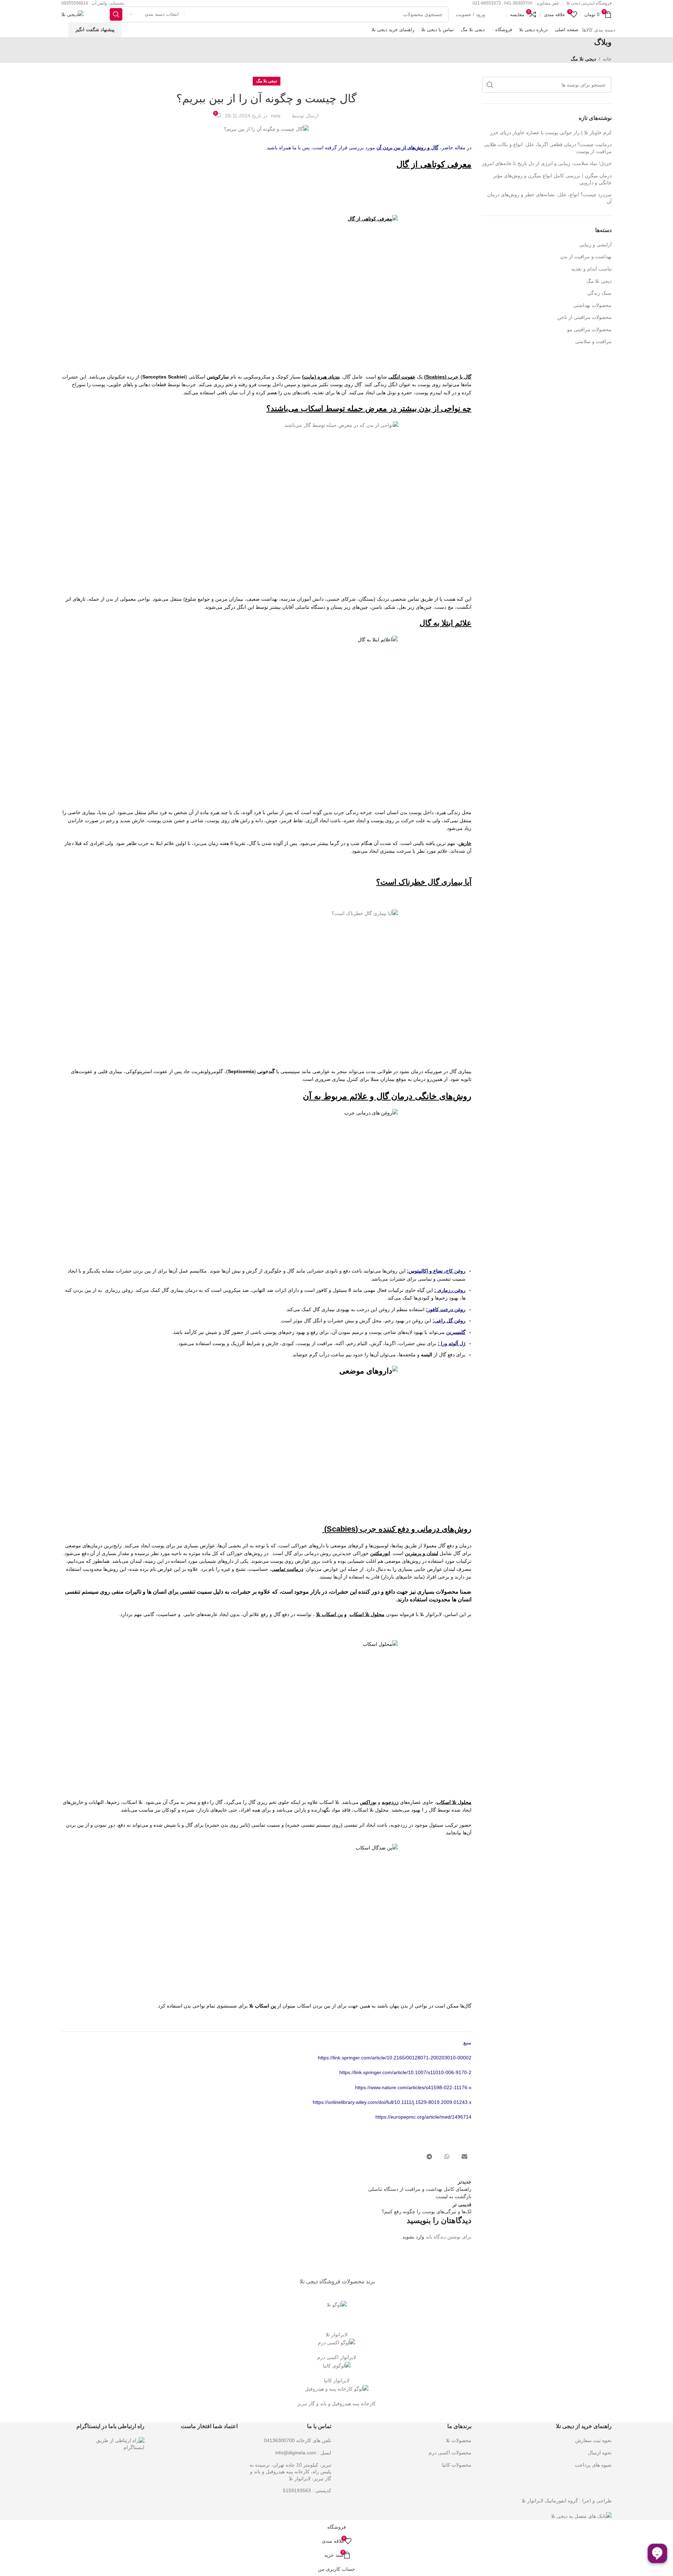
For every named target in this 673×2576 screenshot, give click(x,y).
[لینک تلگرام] (429, 2157)
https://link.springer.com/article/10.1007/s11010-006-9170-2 (405, 2072)
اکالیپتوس (418, 1271)
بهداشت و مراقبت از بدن (586, 257)
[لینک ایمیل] (464, 2157)
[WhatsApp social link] (447, 2157)
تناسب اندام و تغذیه (592, 269)
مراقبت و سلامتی (593, 341)
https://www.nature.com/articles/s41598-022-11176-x (413, 2087)
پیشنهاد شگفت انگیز (95, 30)
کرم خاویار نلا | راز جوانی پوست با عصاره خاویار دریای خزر (551, 132)
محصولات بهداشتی (592, 305)
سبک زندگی (599, 293)
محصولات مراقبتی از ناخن (584, 317)
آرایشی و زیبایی (595, 245)
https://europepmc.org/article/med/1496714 (423, 2117)
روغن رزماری (451, 1290)
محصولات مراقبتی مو (589, 329)
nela (276, 116)
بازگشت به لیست (454, 2196)
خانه (607, 59)
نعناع (438, 1271)
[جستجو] (116, 14)
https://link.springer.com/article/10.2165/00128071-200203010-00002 (395, 2058)
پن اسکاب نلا (263, 2006)
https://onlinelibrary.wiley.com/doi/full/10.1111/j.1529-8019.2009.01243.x (392, 2102)
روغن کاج (456, 1271)
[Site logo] (72, 14)
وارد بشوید (413, 2237)
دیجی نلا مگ (583, 59)
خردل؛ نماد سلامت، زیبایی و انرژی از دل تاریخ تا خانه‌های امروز (547, 163)
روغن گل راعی (450, 1321)
